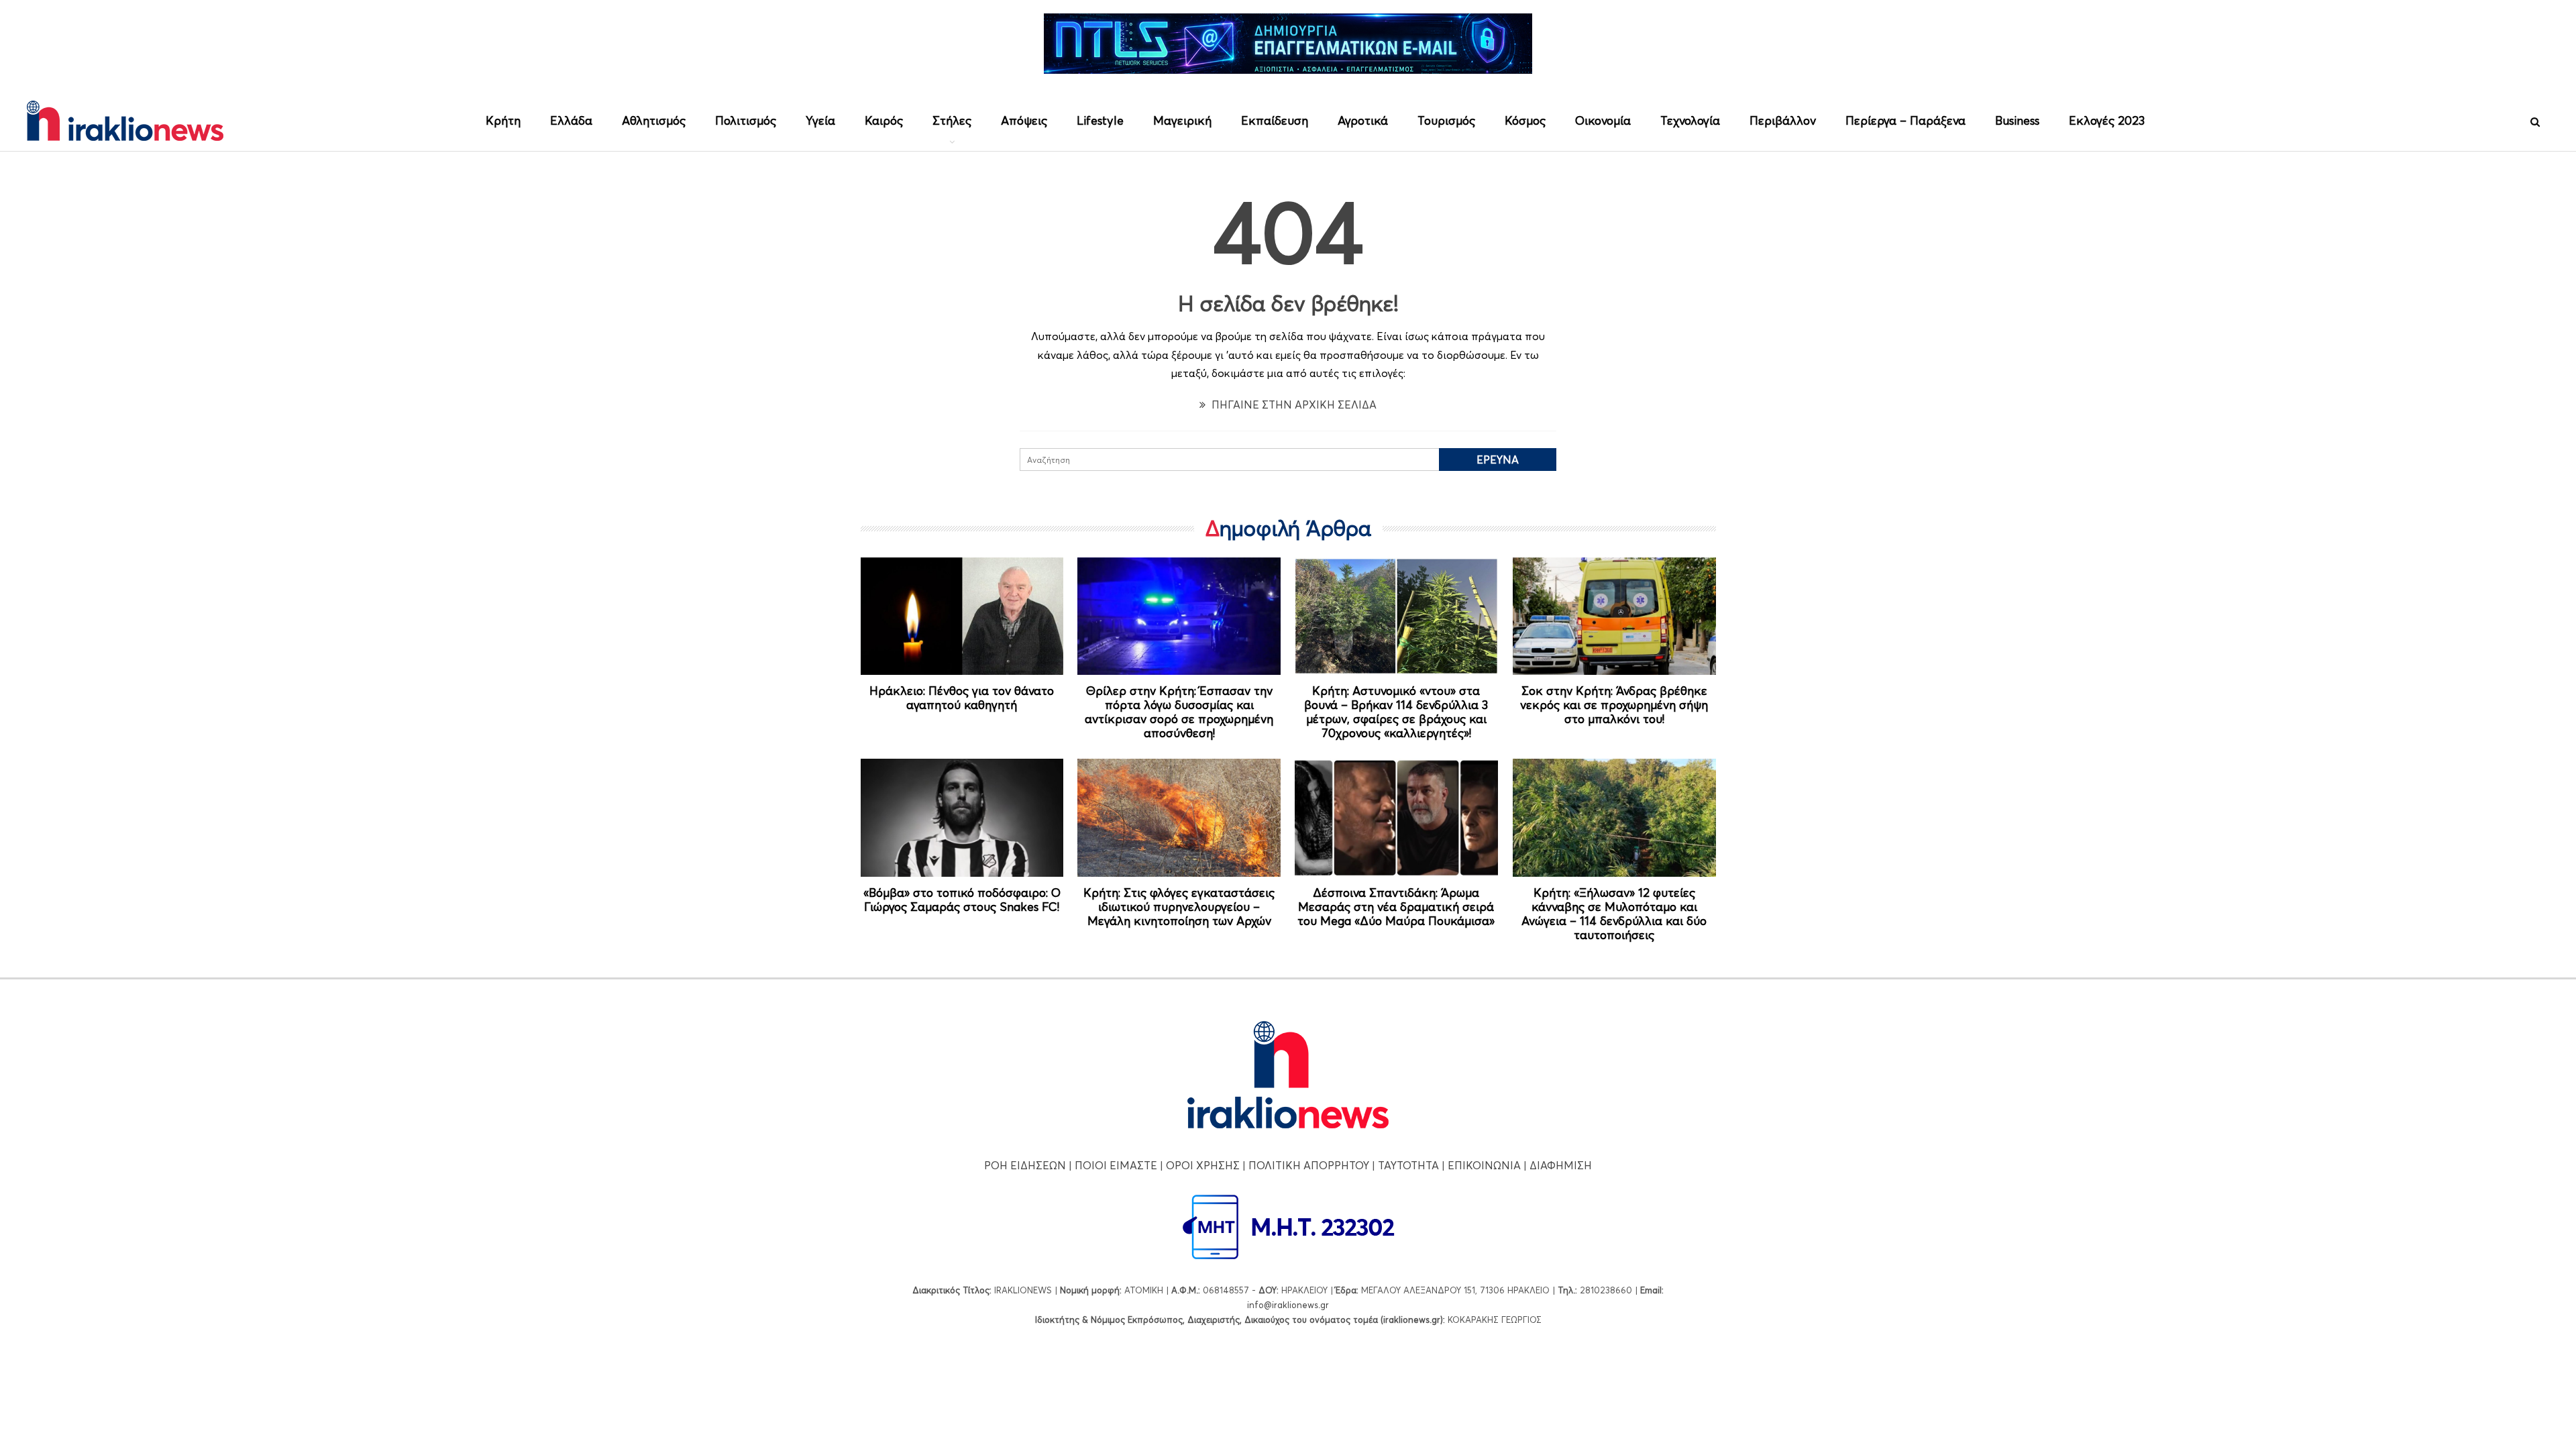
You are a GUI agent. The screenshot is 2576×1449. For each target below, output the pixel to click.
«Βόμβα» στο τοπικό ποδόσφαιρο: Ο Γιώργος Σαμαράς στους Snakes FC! (962, 900)
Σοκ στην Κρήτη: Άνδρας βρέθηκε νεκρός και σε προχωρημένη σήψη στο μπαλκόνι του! (1614, 705)
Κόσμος (1525, 120)
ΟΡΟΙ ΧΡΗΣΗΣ (1203, 1165)
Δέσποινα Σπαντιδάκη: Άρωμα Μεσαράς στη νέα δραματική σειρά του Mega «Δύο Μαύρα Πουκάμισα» (1396, 907)
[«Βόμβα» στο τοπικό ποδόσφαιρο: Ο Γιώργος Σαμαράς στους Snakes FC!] (962, 818)
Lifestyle (1100, 120)
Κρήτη (503, 120)
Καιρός (884, 120)
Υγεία (820, 120)
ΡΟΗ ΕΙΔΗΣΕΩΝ (1025, 1165)
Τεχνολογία (1690, 120)
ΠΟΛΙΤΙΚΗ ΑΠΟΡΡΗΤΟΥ (1309, 1165)
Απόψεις (1024, 120)
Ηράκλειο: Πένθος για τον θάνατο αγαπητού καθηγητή (962, 698)
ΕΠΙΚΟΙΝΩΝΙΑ (1484, 1165)
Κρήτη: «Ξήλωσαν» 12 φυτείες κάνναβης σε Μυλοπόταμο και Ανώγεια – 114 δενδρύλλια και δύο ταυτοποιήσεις (1614, 914)
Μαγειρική (1182, 120)
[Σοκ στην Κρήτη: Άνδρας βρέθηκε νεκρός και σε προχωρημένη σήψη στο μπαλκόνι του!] (1614, 616)
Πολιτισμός (746, 120)
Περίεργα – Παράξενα (1906, 120)
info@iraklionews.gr (1288, 1305)
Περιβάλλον (1783, 120)
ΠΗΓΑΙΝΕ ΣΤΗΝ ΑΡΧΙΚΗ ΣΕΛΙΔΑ (1293, 405)
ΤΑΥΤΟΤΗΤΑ (1408, 1165)
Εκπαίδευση (1275, 120)
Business (2017, 120)
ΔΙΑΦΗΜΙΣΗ (1561, 1165)
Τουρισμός (1446, 120)
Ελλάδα (571, 120)
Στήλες (952, 120)
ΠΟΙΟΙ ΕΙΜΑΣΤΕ (1116, 1165)
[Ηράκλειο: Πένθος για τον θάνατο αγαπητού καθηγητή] (962, 616)
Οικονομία (1603, 120)
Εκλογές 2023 (2107, 120)
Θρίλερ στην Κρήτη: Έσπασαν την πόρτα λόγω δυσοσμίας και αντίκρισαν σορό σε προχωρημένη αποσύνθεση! (1179, 712)
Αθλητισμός (654, 120)
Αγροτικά (1363, 120)
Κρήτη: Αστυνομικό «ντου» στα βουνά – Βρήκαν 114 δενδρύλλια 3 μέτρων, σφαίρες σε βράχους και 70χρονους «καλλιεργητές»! (1396, 712)
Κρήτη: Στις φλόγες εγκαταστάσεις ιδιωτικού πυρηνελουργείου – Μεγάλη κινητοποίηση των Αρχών (1179, 907)
